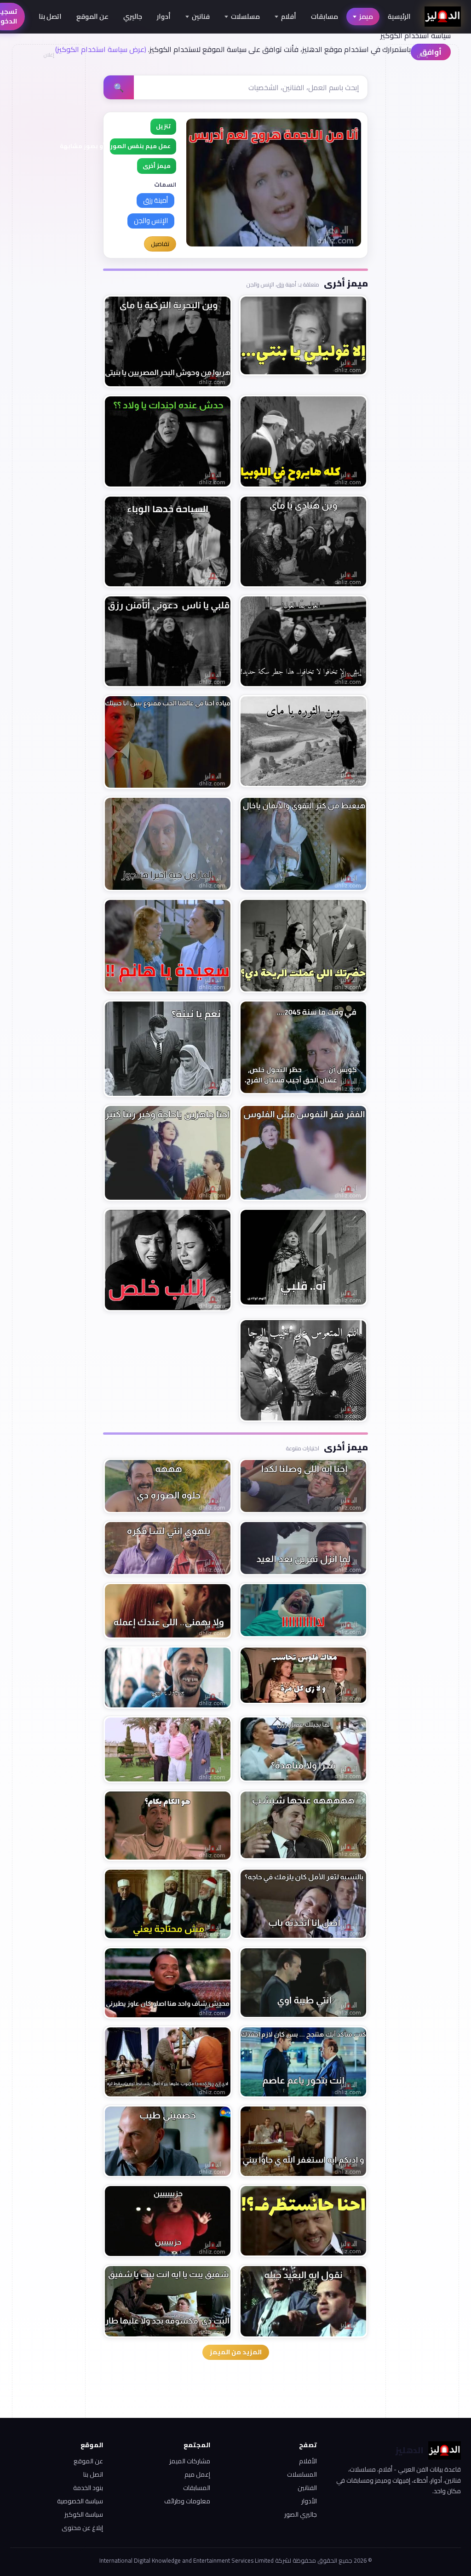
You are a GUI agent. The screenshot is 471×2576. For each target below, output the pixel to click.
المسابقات (196, 2488)
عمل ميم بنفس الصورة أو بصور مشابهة (140, 146)
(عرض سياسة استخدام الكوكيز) (101, 49)
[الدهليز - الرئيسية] (443, 17)
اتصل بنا (50, 16)
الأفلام (308, 2461)
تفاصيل (160, 244)
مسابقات (325, 16)
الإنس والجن (151, 220)
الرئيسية (399, 16)
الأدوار (309, 2501)
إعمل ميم (197, 2474)
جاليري (133, 16)
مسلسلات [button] (245, 16)
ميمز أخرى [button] (157, 166)
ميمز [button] (366, 16)
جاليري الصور (301, 2514)
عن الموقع (92, 16)
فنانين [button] (201, 16)
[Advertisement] (48, 200)
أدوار (164, 16)
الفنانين (307, 2488)
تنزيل (163, 126)
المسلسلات (302, 2474)
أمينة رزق (155, 200)
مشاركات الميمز (190, 2461)
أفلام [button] (289, 16)
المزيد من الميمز (236, 2352)
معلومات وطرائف (187, 2501)
